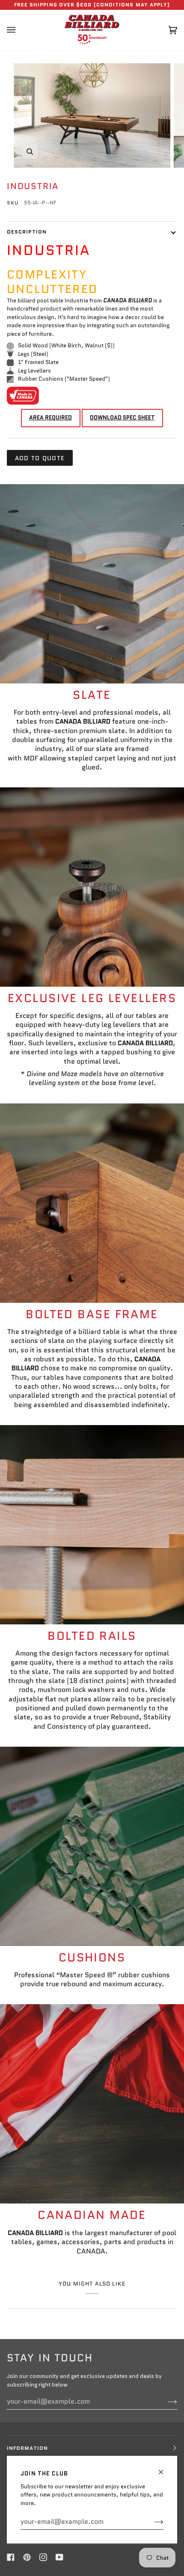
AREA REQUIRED (50, 418)
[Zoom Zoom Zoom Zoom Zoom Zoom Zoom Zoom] (92, 115)
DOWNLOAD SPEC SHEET (122, 418)
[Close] (165, 2468)
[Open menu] (20, 30)
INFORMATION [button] (27, 2448)
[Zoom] (30, 152)
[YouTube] (59, 2557)
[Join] (152, 2522)
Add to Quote (40, 458)
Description (27, 232)
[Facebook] (11, 2557)
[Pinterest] (27, 2557)
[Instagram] (43, 2557)
